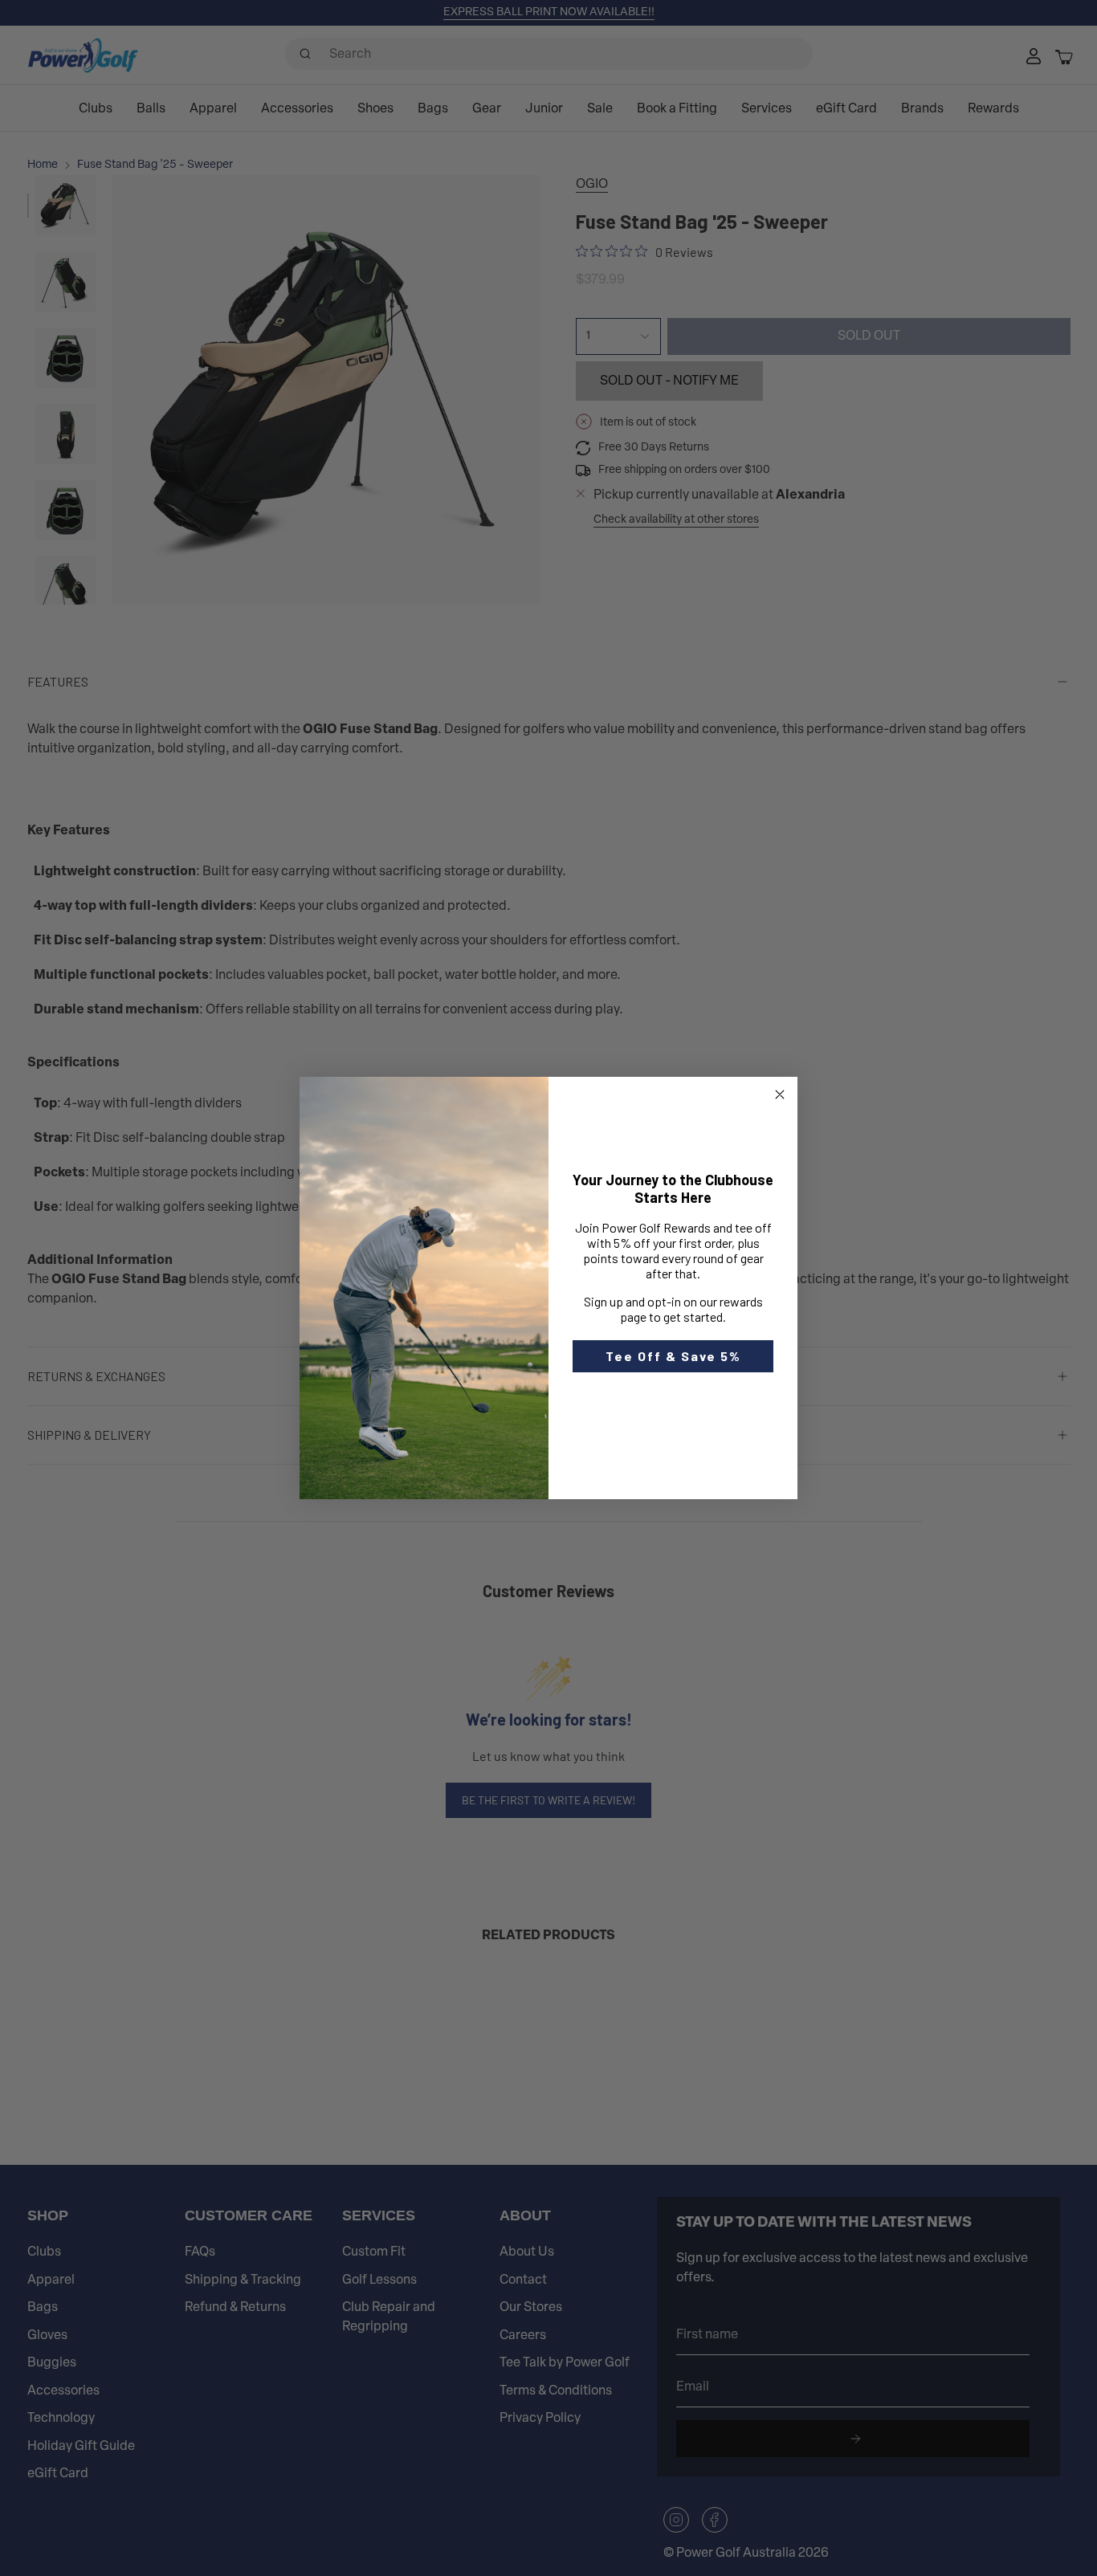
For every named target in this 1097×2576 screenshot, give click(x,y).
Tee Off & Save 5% (673, 1356)
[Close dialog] (780, 1094)
